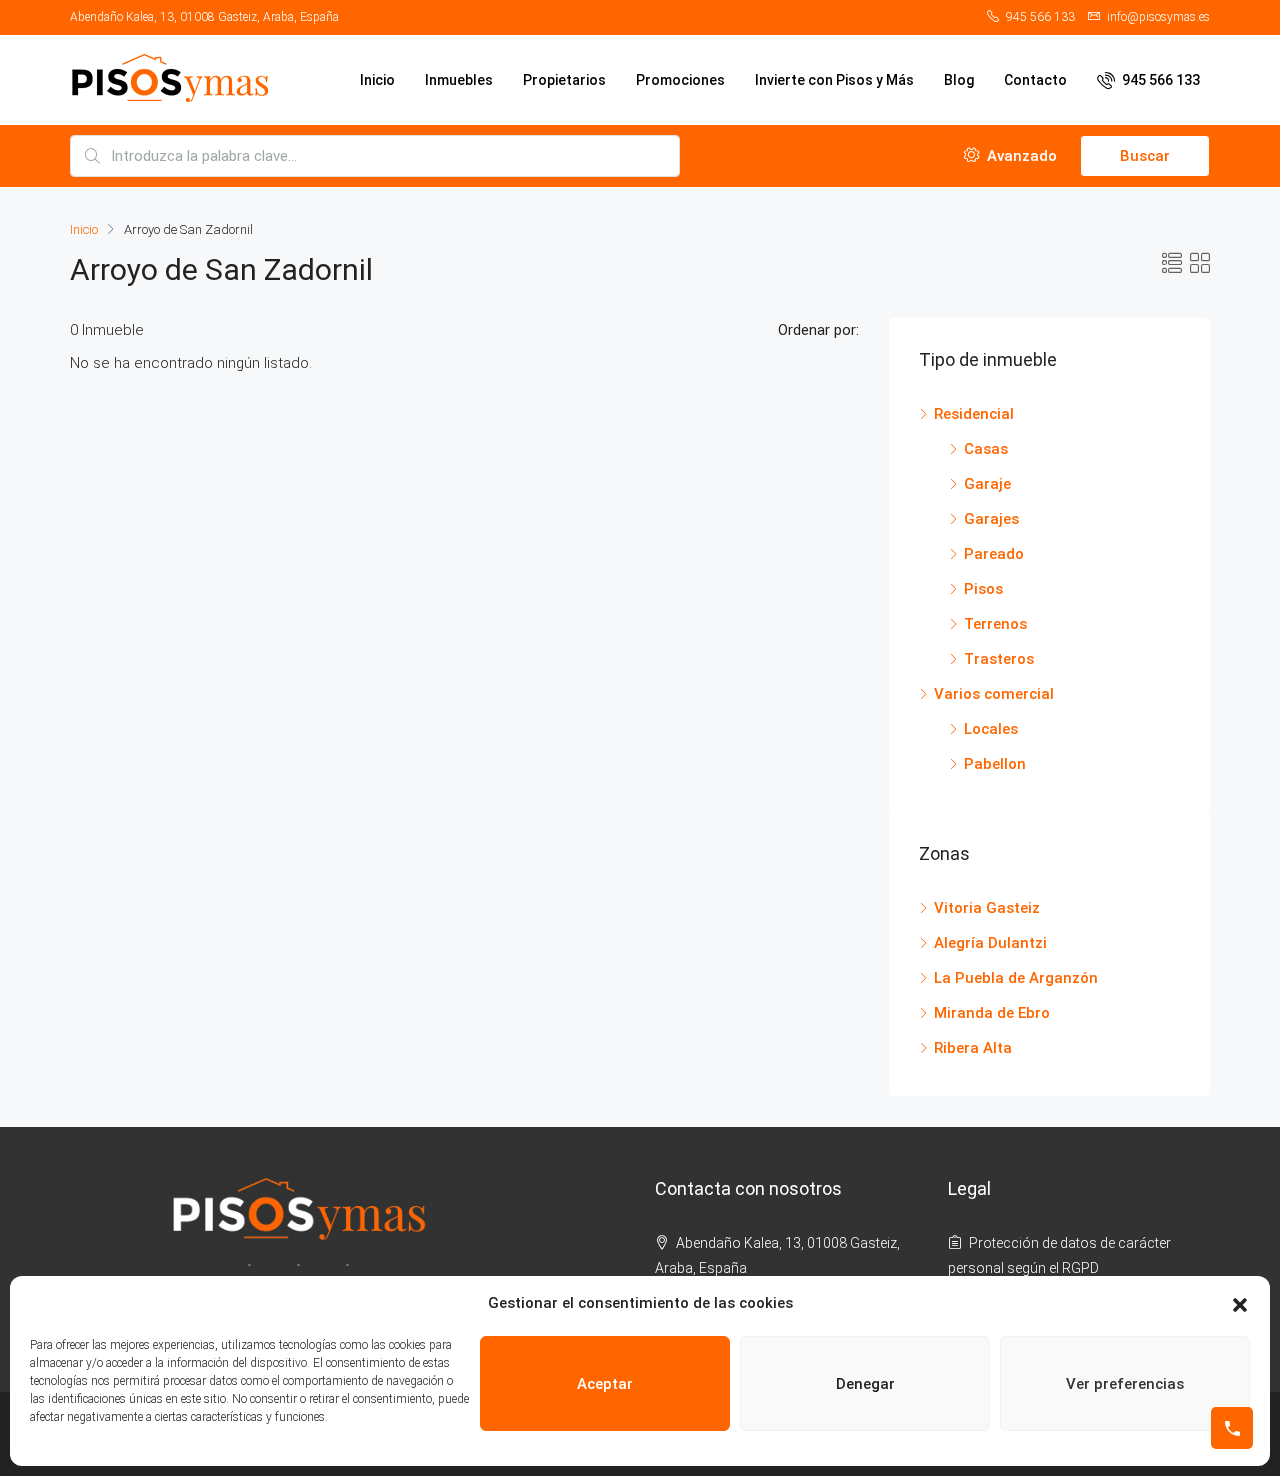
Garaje (987, 484)
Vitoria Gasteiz (987, 908)
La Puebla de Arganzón (1016, 978)
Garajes (991, 519)
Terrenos (995, 624)
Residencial (974, 414)
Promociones (680, 80)
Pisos (983, 589)
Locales (991, 729)
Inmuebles (459, 80)
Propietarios (564, 80)
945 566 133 (1159, 80)
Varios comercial (994, 694)
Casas (986, 449)
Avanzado (1020, 156)
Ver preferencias (1125, 1384)
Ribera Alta (973, 1048)
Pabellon (995, 764)
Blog (959, 80)
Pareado (994, 554)
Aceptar (605, 1384)
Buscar (1145, 156)
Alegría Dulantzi (990, 943)
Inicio (377, 80)
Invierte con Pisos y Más (834, 80)
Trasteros (999, 659)
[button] (1240, 1304)
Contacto (1035, 80)
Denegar (865, 1384)
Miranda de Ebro (992, 1013)
